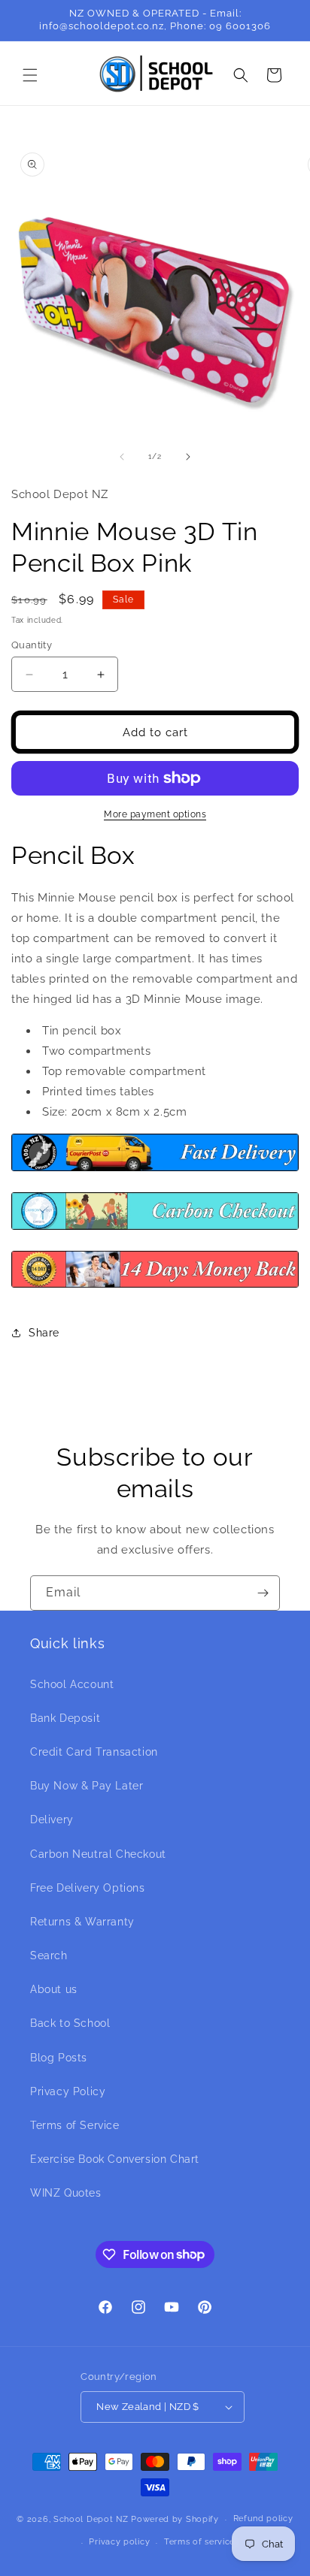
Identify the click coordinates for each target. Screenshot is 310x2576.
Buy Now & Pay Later (87, 1786)
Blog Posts (59, 2058)
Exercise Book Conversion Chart (115, 2159)
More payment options (155, 814)
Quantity (32, 645)
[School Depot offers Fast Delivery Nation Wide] (155, 1170)
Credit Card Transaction (94, 1752)
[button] (30, 75)
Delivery (52, 1820)
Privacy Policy (68, 2091)
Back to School (70, 2023)
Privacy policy (119, 2542)
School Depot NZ (91, 2519)
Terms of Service (75, 2125)
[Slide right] (188, 457)
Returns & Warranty (82, 1922)
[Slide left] (122, 457)
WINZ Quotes (66, 2193)
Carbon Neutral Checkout (98, 1854)
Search (49, 1955)
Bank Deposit (65, 1718)
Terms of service (199, 2542)
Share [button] (44, 1333)
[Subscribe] (263, 1593)
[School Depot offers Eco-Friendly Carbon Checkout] (155, 1229)
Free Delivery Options (88, 1888)
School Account (72, 1684)
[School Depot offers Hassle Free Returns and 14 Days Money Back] (155, 1287)
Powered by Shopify (175, 2519)
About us (54, 1989)
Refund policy (263, 2519)
